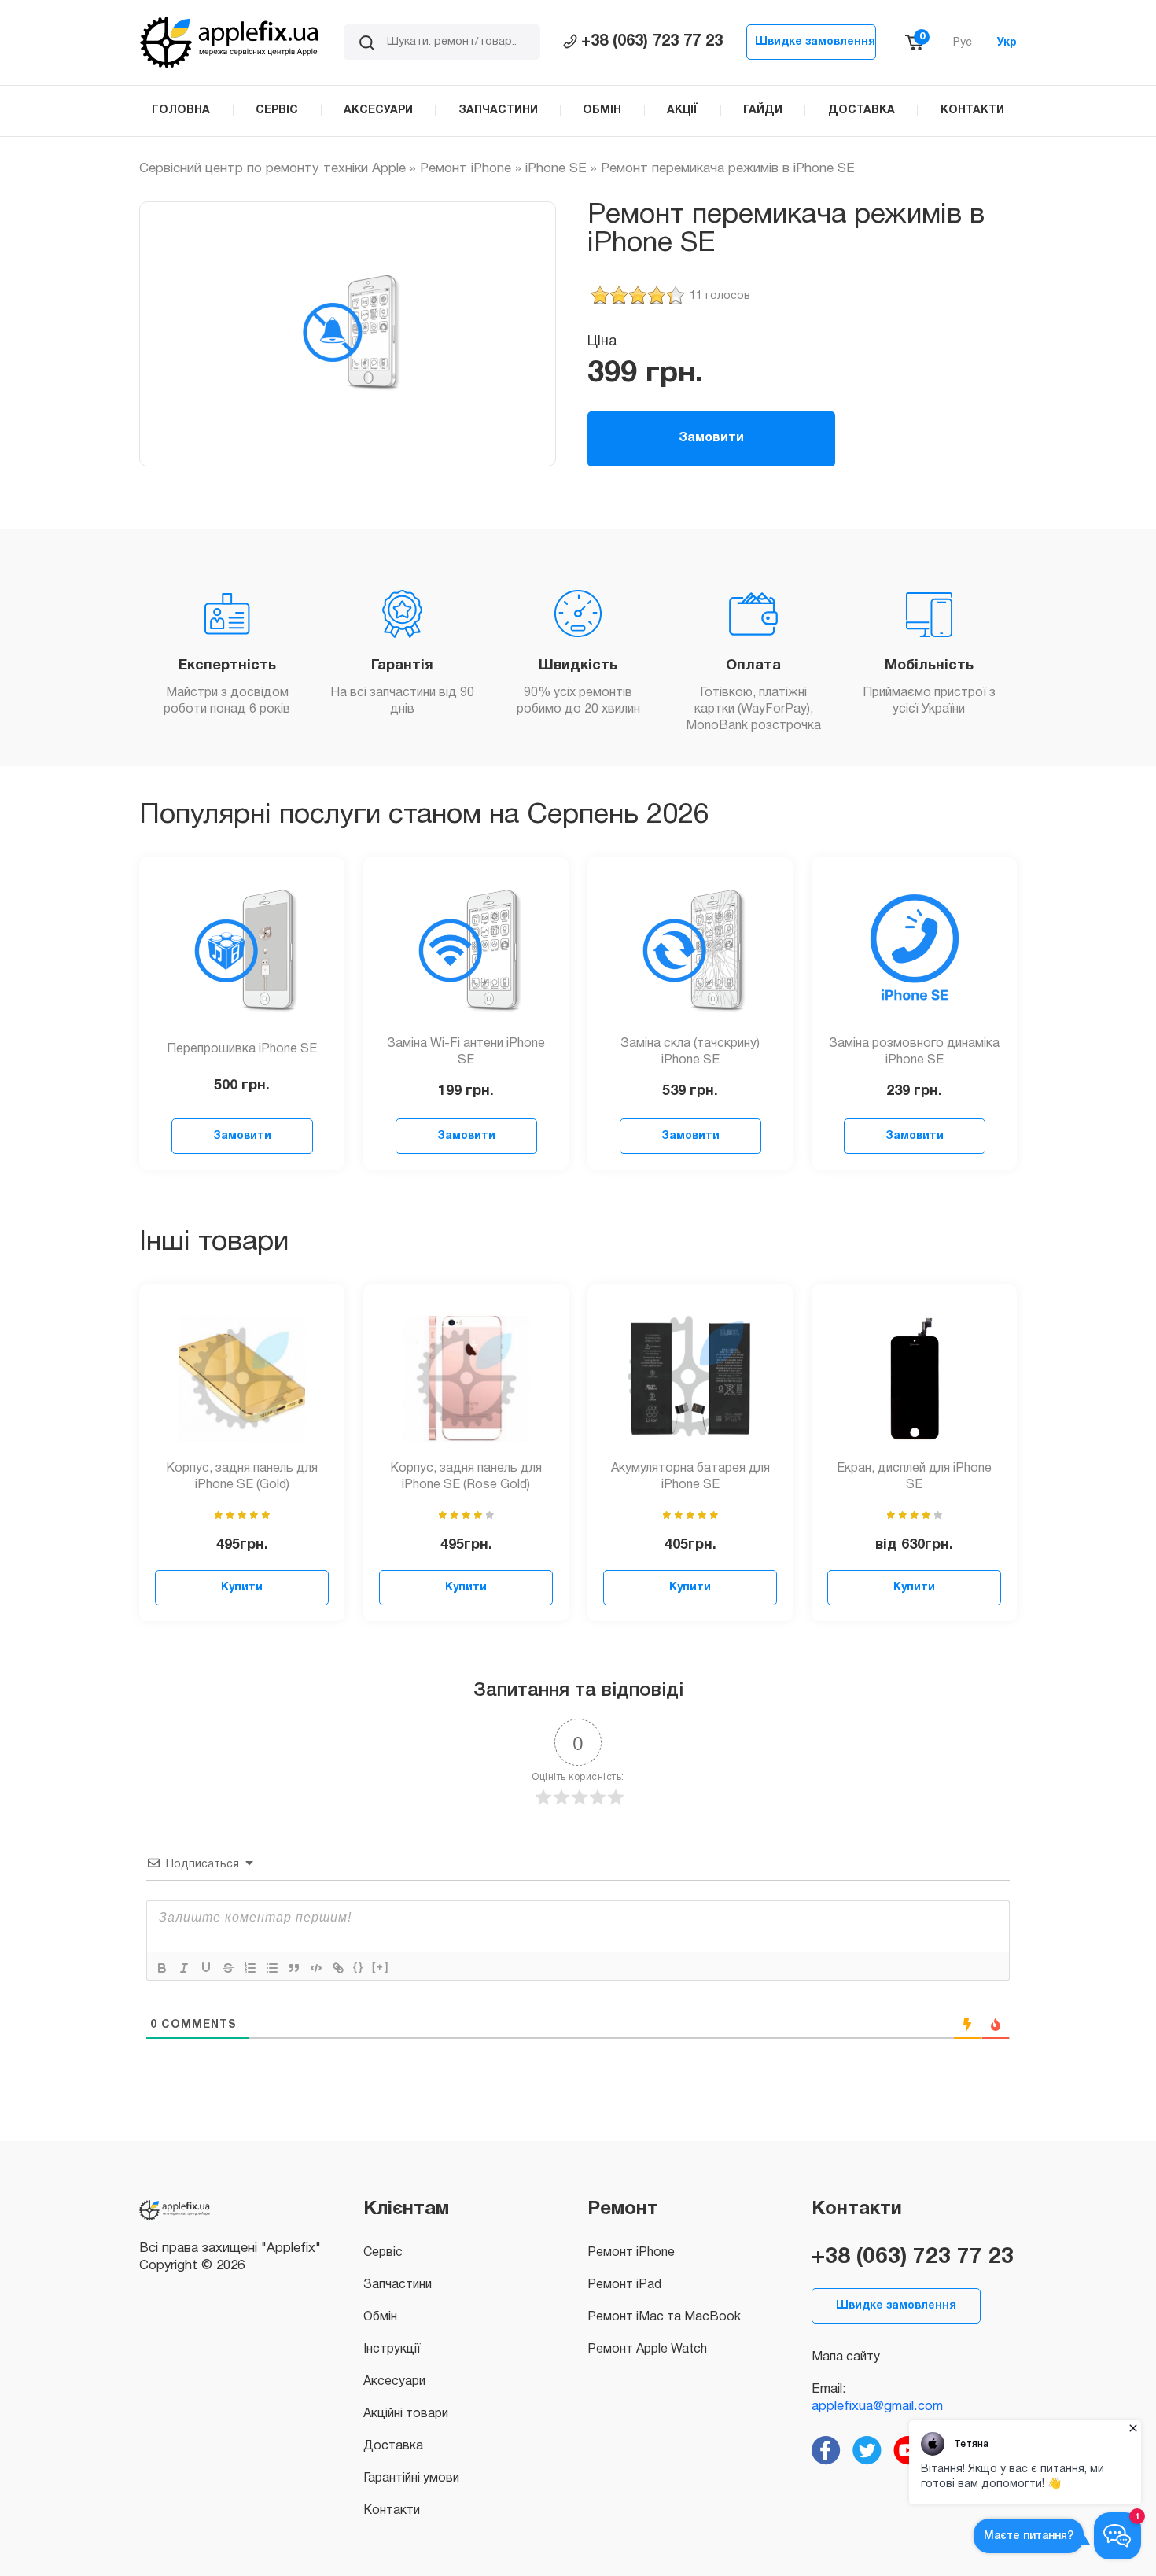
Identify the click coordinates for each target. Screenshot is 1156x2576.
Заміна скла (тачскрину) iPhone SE (690, 1052)
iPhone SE (556, 169)
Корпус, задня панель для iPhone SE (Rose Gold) (466, 1477)
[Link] (338, 1968)
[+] (381, 1967)
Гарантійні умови (411, 2478)
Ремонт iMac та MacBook (664, 2317)
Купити (242, 1588)
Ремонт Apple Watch (647, 2349)
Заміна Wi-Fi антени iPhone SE (466, 1052)
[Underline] (206, 1968)
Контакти (392, 2511)
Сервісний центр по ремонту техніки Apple (272, 169)
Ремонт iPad (624, 2285)
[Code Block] (316, 1968)
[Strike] (228, 1968)
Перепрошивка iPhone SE (242, 1049)
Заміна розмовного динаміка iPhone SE (914, 1052)
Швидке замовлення (815, 42)
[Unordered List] (272, 1968)
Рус (963, 43)
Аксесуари (394, 2382)
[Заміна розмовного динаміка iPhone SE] (915, 952)
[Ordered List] (250, 1968)
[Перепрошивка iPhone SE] (242, 952)
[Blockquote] (294, 1968)
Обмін (380, 2317)
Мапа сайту (846, 2357)
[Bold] (162, 1968)
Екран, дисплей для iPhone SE (914, 1477)
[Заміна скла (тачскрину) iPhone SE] (690, 952)
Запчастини (398, 2285)
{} (359, 1967)
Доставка (393, 2446)
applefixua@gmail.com (877, 2406)
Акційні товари (406, 2414)
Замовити (711, 438)
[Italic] (184, 1968)
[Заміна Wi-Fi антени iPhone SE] (466, 952)
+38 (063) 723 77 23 (652, 42)
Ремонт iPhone (466, 169)
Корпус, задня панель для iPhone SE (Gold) (242, 1477)
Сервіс (383, 2253)
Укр (1007, 43)
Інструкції (392, 2349)
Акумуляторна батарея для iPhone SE (690, 1477)
